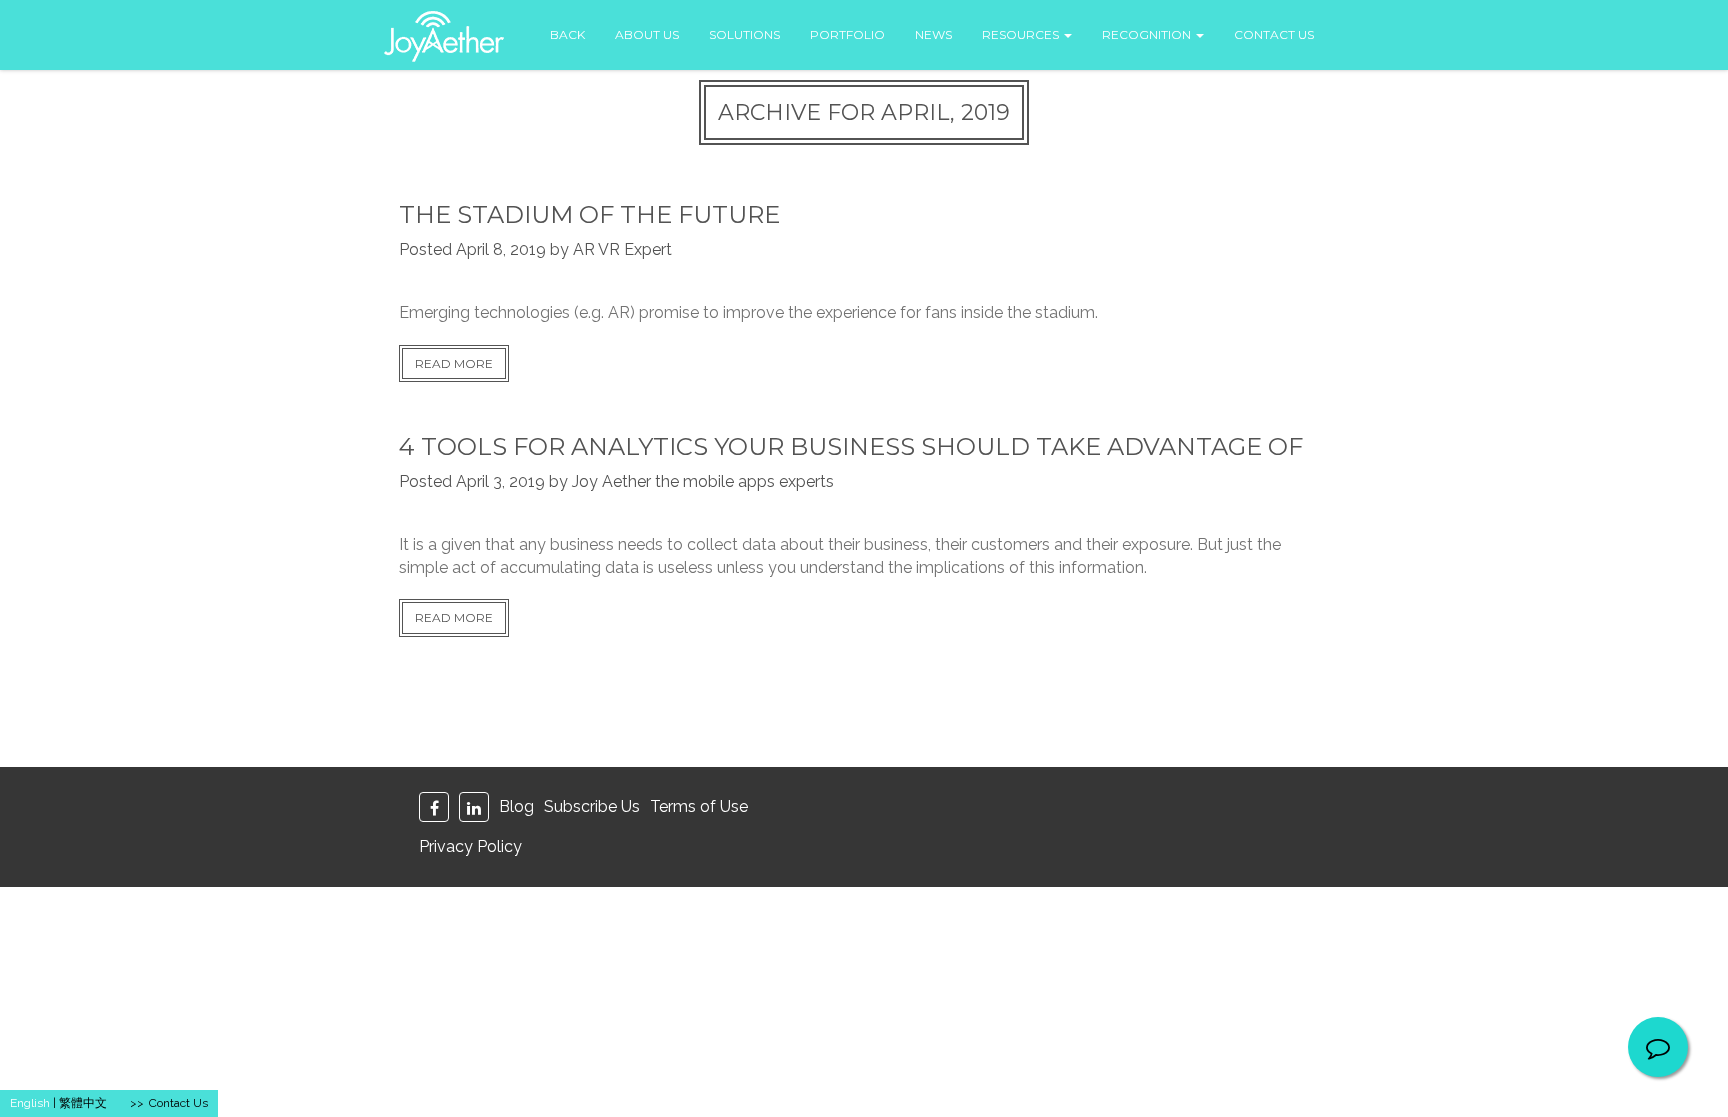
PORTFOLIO (847, 34)
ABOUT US (647, 34)
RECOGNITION (1148, 34)
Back (567, 34)
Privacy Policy (470, 846)
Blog (516, 806)
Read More (454, 363)
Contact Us (178, 1103)
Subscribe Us (592, 806)
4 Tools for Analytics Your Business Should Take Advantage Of (851, 446)
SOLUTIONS (744, 34)
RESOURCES (1022, 34)
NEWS (933, 34)
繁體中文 (83, 1103)
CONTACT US (1274, 34)
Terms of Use (699, 806)
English (30, 1103)
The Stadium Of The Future (589, 214)
